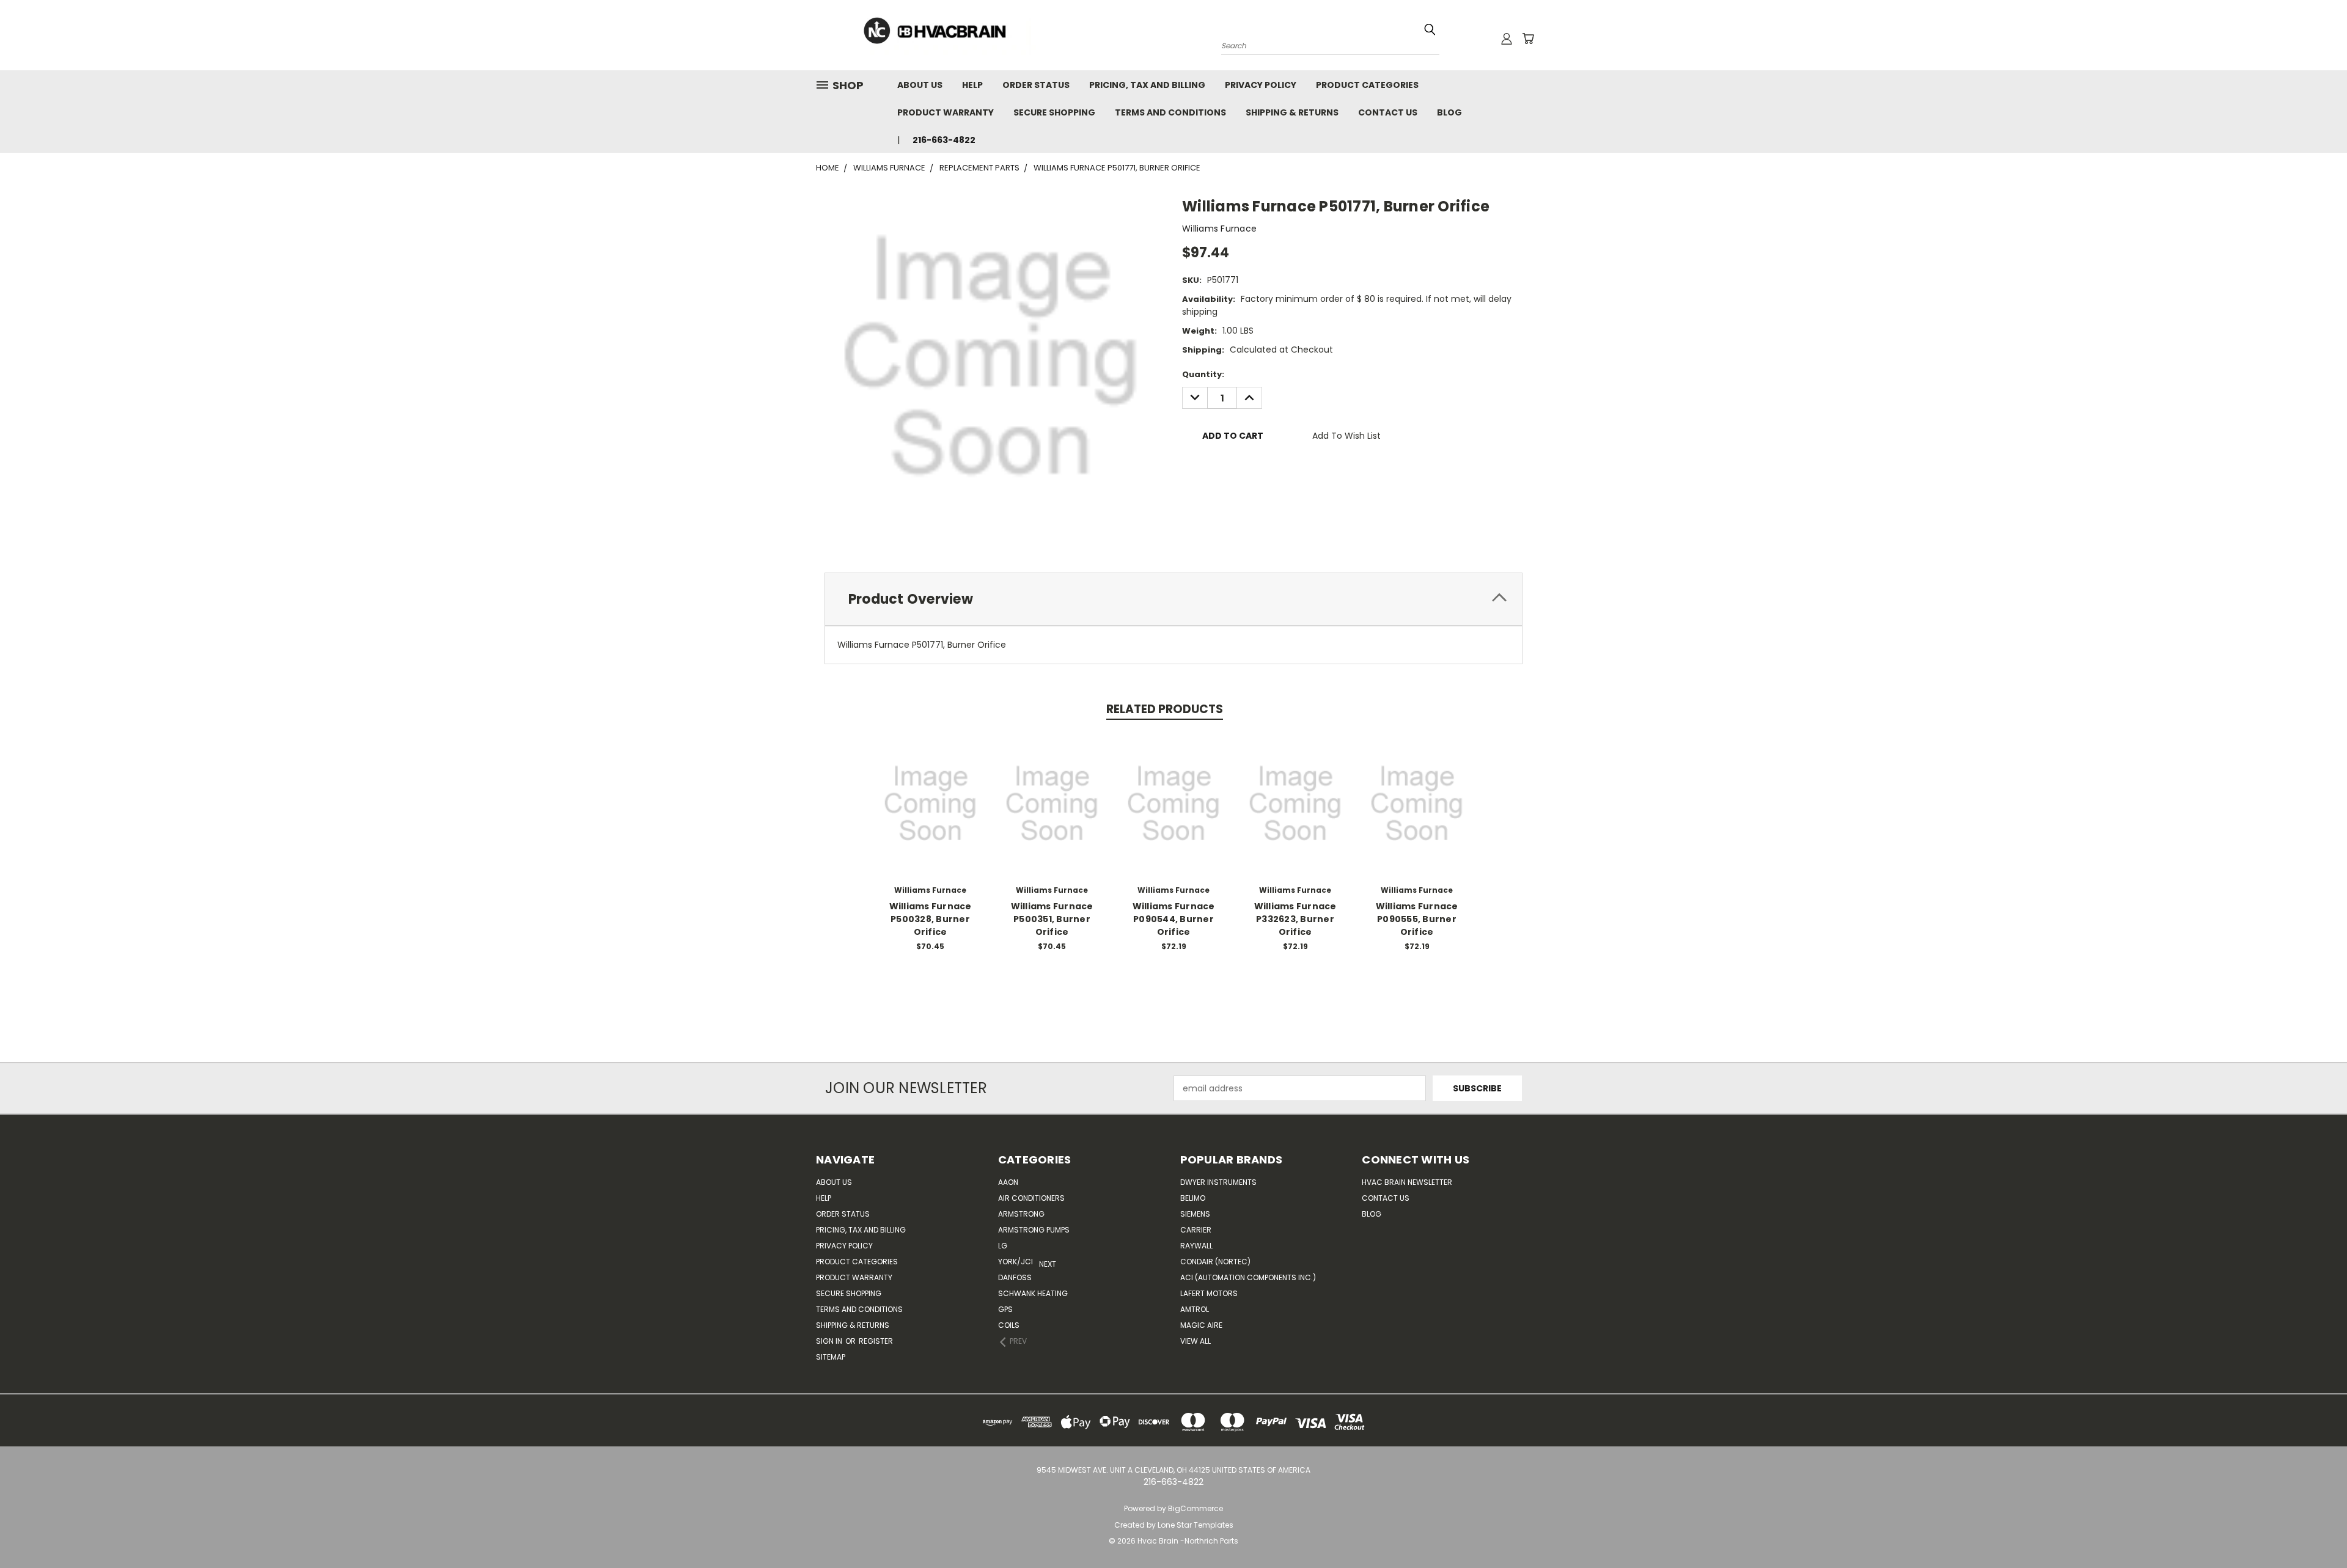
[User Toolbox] (1507, 38)
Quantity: (1203, 374)
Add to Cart (931, 813)
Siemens (1195, 1214)
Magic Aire (1201, 1325)
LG (1003, 1246)
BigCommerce (1196, 1508)
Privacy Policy (1261, 85)
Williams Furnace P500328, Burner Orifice (931, 919)
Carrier (1196, 1230)
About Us (920, 85)
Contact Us (1388, 112)
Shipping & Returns (1292, 112)
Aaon (1008, 1182)
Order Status (1036, 85)
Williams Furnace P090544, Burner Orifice (1174, 919)
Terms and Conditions (1170, 112)
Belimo (1193, 1198)
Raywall (1196, 1246)
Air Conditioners (1031, 1198)
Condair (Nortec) (1215, 1262)
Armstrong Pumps (1034, 1230)
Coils (1009, 1325)
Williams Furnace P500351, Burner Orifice (1052, 919)
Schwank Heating (1033, 1293)
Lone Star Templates (1196, 1525)
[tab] (1173, 599)
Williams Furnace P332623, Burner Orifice (1295, 919)
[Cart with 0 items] (1528, 38)
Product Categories (1367, 85)
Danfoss (1015, 1277)
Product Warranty (946, 112)
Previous (2315, 1530)
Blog (1449, 112)
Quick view (930, 790)
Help (972, 85)
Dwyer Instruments (1218, 1182)
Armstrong (1021, 1214)
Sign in (830, 1341)
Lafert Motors (1209, 1293)
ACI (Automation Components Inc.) (1248, 1277)
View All (1196, 1341)
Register (876, 1341)
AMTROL (1195, 1309)
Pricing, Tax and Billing (1147, 85)
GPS (1005, 1309)
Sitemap (831, 1357)
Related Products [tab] (1165, 709)
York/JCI (1016, 1262)
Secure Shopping (1054, 112)
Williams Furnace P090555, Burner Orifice (1417, 919)
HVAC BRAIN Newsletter (1407, 1182)
